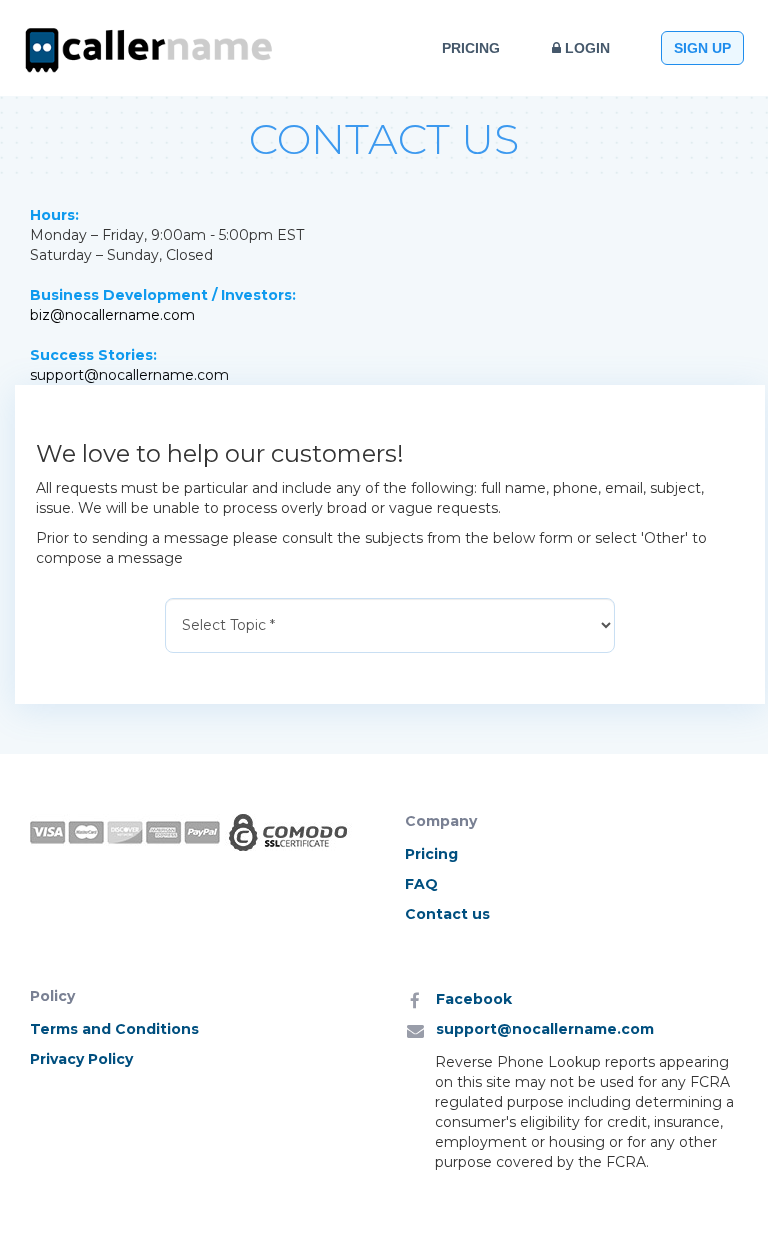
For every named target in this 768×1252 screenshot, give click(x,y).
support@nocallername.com (129, 375)
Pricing (471, 48)
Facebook (474, 999)
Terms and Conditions (114, 1029)
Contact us (447, 914)
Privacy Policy (81, 1059)
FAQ (421, 884)
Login (585, 48)
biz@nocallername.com (112, 315)
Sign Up (702, 48)
